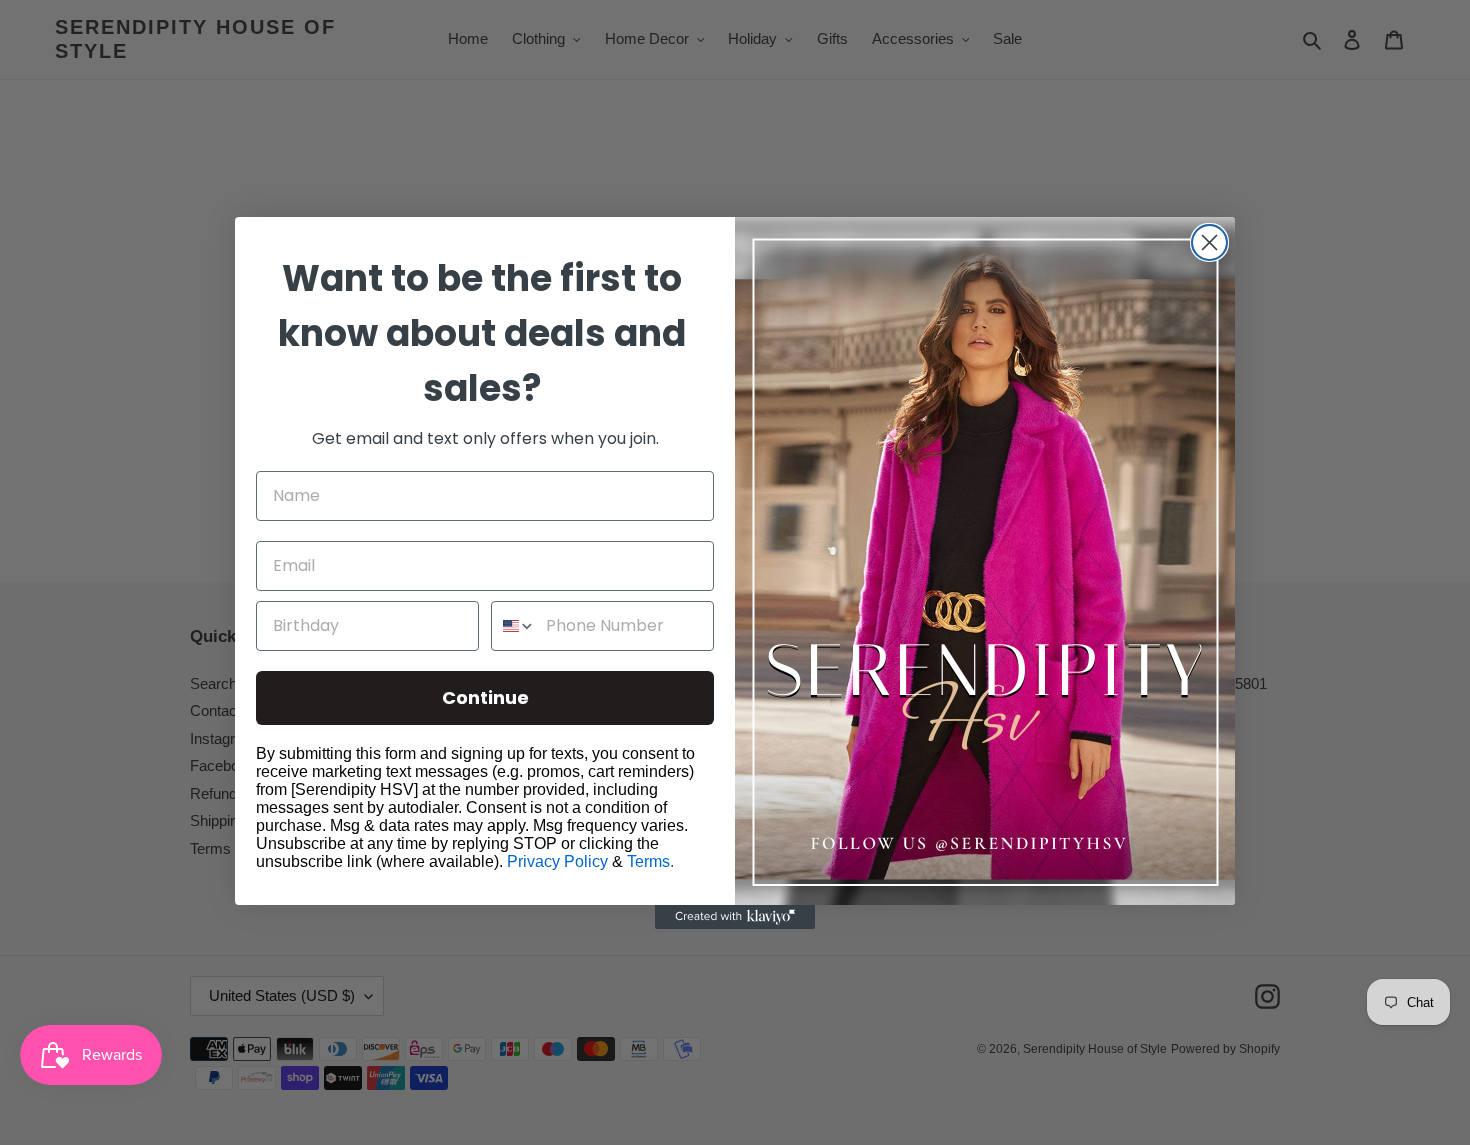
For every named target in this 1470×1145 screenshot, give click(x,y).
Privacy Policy (557, 861)
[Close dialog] (1209, 242)
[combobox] (514, 626)
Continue (485, 697)
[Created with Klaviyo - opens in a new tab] (735, 917)
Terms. (650, 861)
